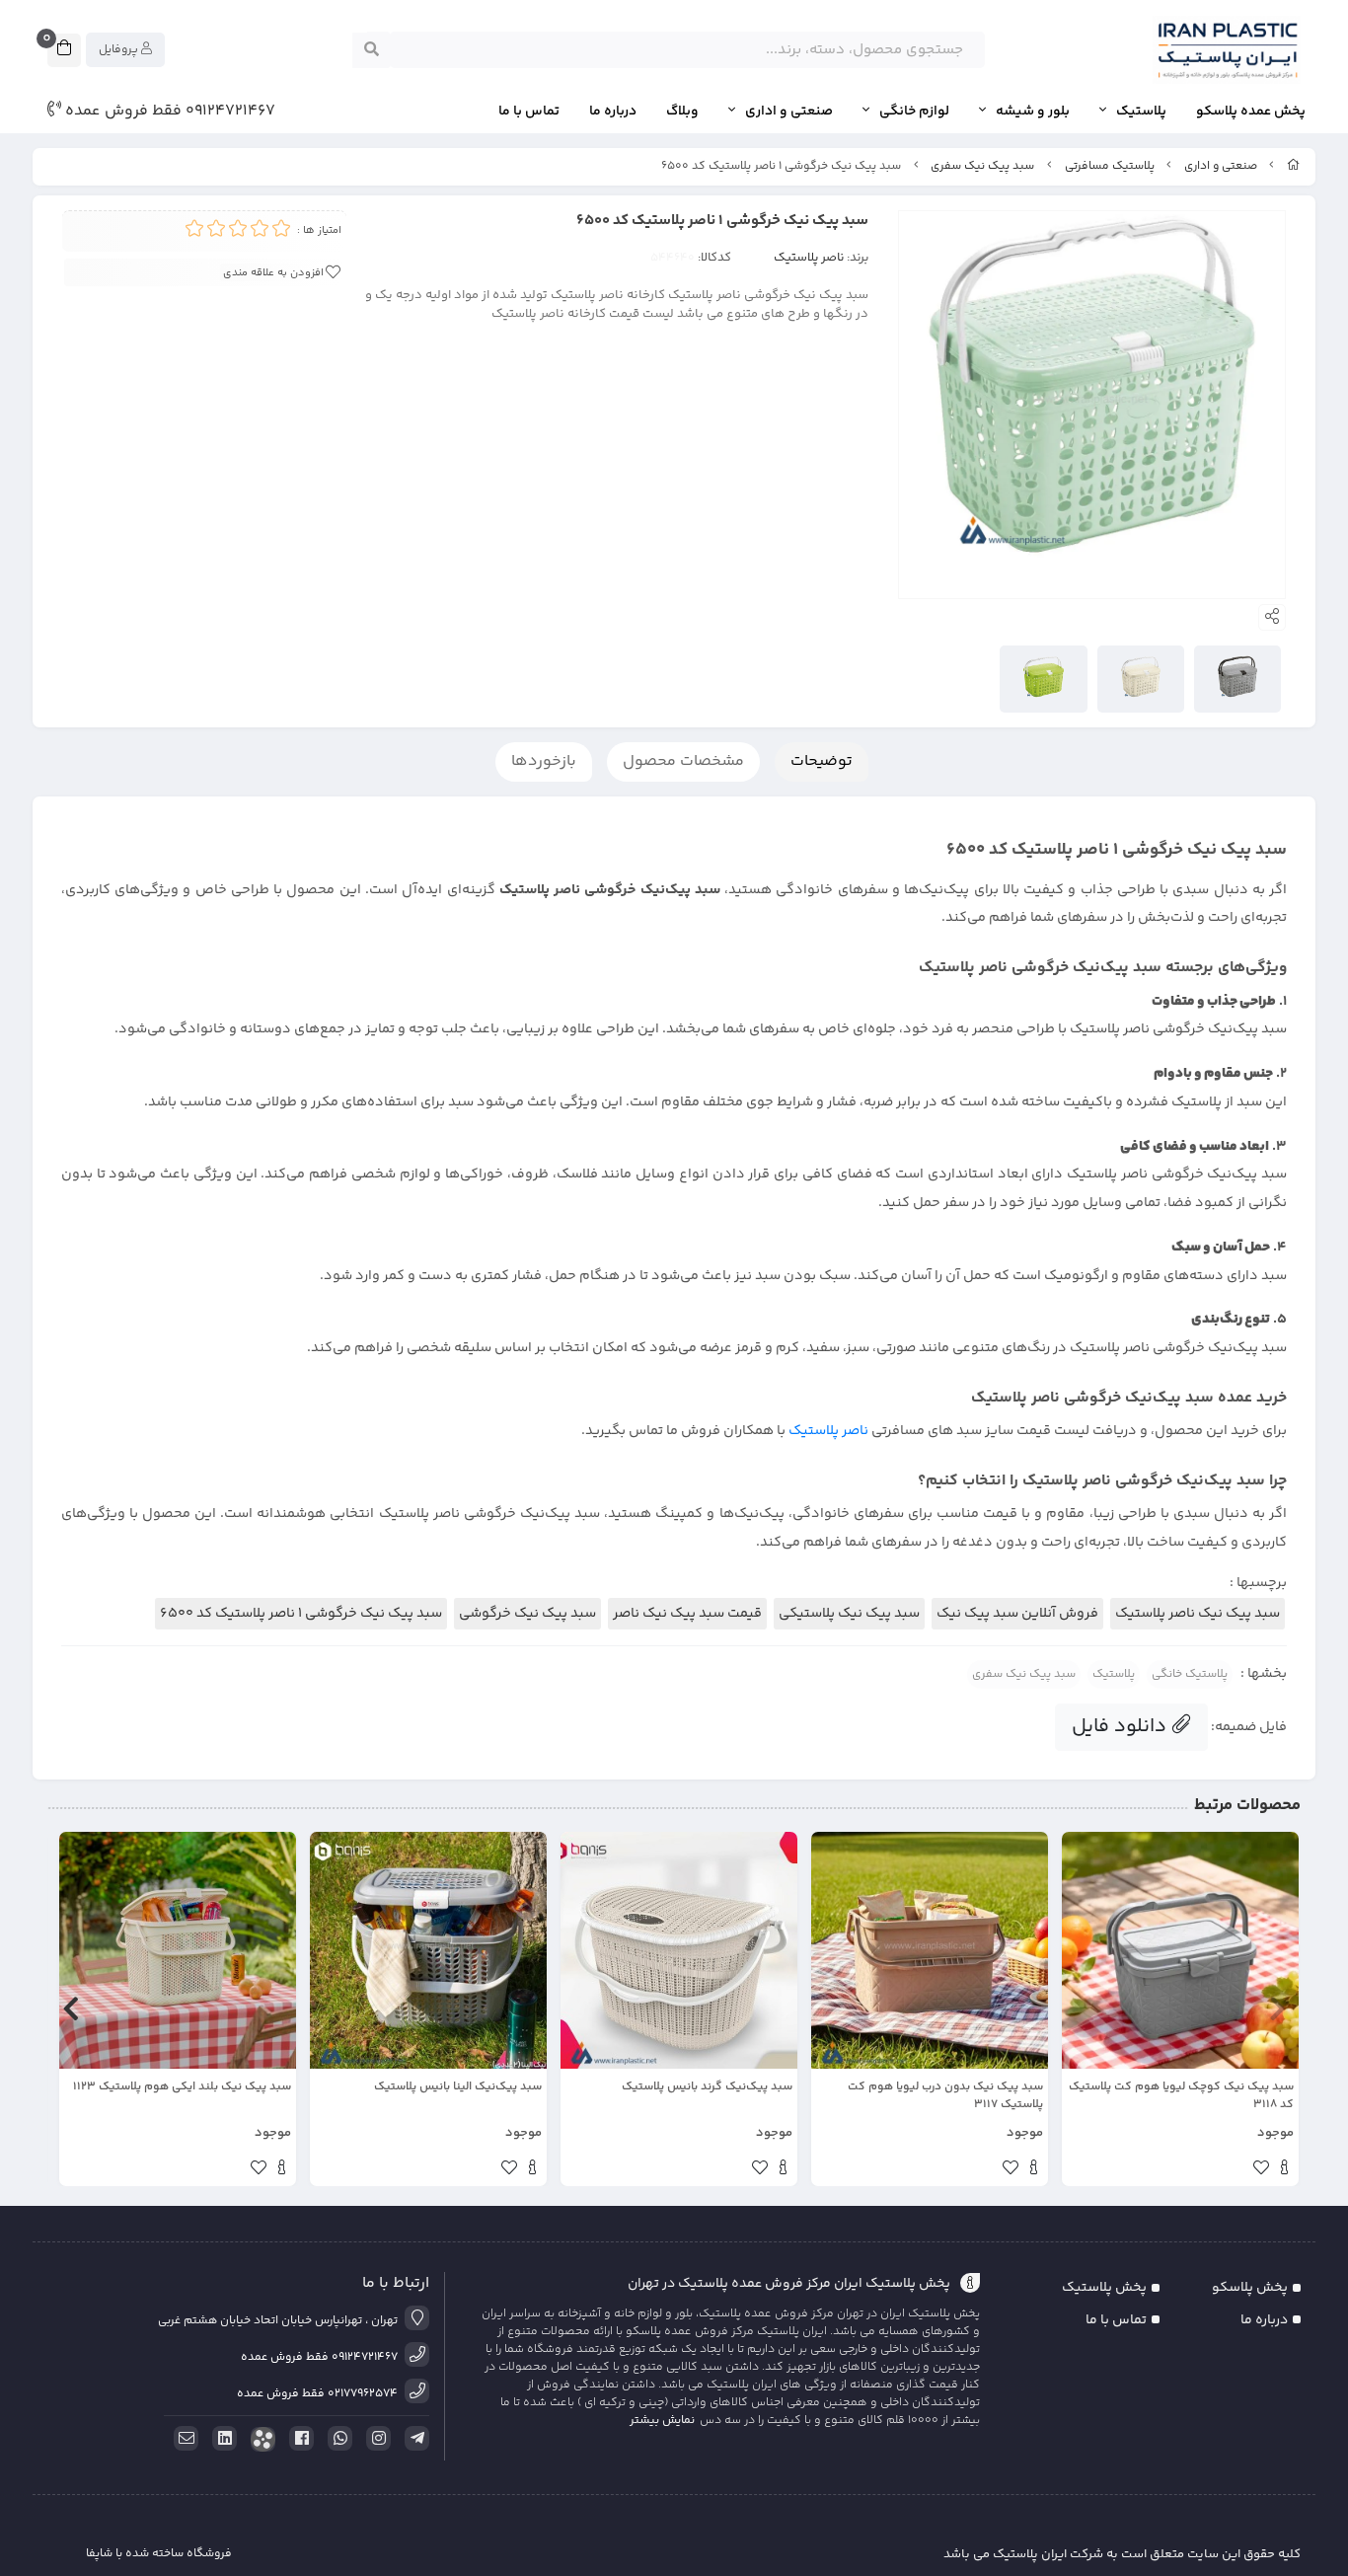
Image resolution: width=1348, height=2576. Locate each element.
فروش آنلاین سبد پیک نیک (1017, 1614)
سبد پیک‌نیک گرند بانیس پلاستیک (707, 2087)
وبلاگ (682, 112)
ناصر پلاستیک (809, 258)
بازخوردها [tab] (544, 761)
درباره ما (613, 112)
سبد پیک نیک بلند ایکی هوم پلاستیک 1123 (182, 2087)
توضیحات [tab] (822, 761)
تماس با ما (529, 112)
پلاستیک (1141, 112)
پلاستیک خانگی (1190, 1674)
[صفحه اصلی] (1294, 166)
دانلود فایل (1122, 1727)
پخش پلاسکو (1250, 2288)
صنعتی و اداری (789, 112)
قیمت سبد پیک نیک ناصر (687, 1614)
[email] (183, 2439)
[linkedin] (221, 2439)
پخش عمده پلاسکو (1251, 112)
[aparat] (260, 2439)
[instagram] (375, 2439)
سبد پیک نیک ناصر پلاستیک (1198, 1614)
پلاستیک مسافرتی (1110, 166)
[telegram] (413, 2439)
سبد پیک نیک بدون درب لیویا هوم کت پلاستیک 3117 (945, 2096)
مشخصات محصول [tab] (683, 761)
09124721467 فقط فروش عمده (168, 112)
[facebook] (298, 2439)
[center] (372, 50)
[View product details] (1284, 2170)
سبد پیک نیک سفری (982, 166)
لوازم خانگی (914, 112)
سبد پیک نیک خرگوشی (527, 1614)
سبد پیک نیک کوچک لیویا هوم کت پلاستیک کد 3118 (1181, 2096)
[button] (1277, 2009)
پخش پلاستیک (1104, 2288)
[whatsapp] (337, 2439)
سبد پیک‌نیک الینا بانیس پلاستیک (458, 2087)
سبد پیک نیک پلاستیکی (849, 1614)
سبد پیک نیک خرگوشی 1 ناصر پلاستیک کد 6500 (301, 1614)
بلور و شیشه (1033, 112)
